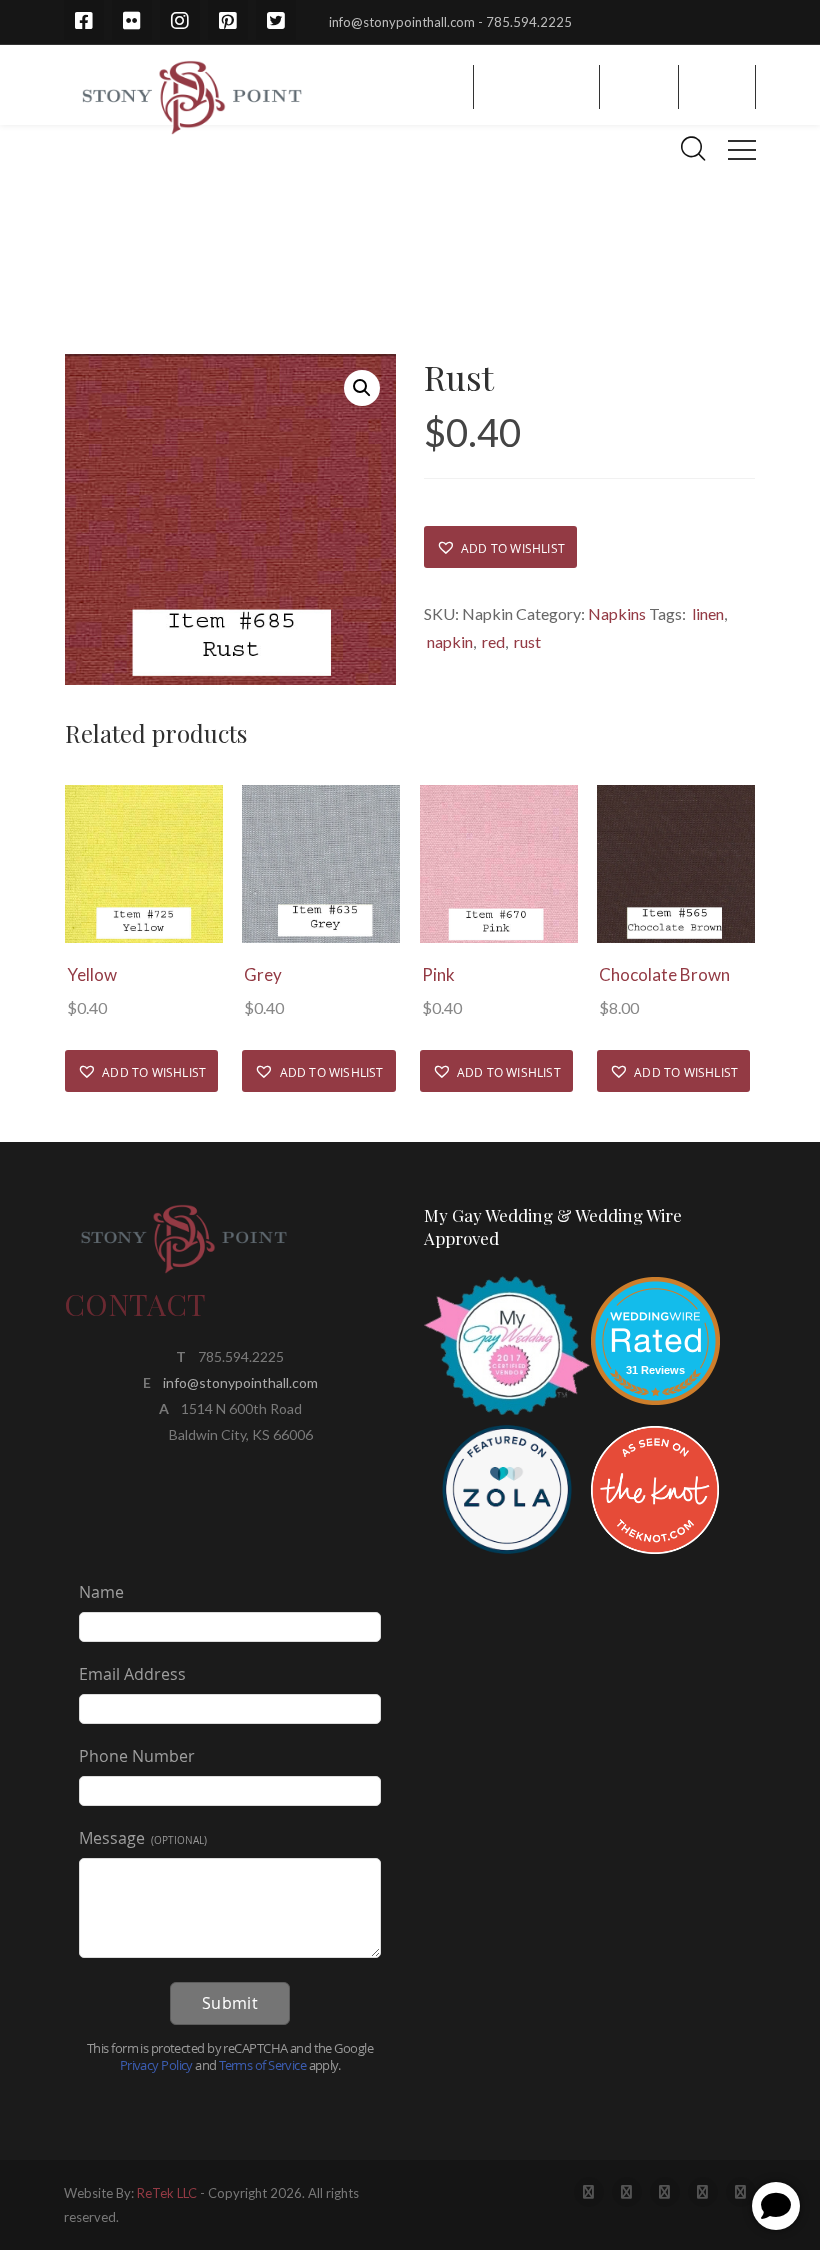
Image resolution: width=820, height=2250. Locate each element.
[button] (500, 547)
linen (706, 613)
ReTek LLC (167, 2193)
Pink (438, 974)
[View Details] (144, 864)
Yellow (92, 974)
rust (526, 641)
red (492, 641)
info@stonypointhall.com (240, 1382)
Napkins (617, 613)
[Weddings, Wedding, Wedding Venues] (655, 1301)
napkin (448, 641)
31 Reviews (655, 1370)
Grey (263, 974)
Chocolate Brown (664, 974)
